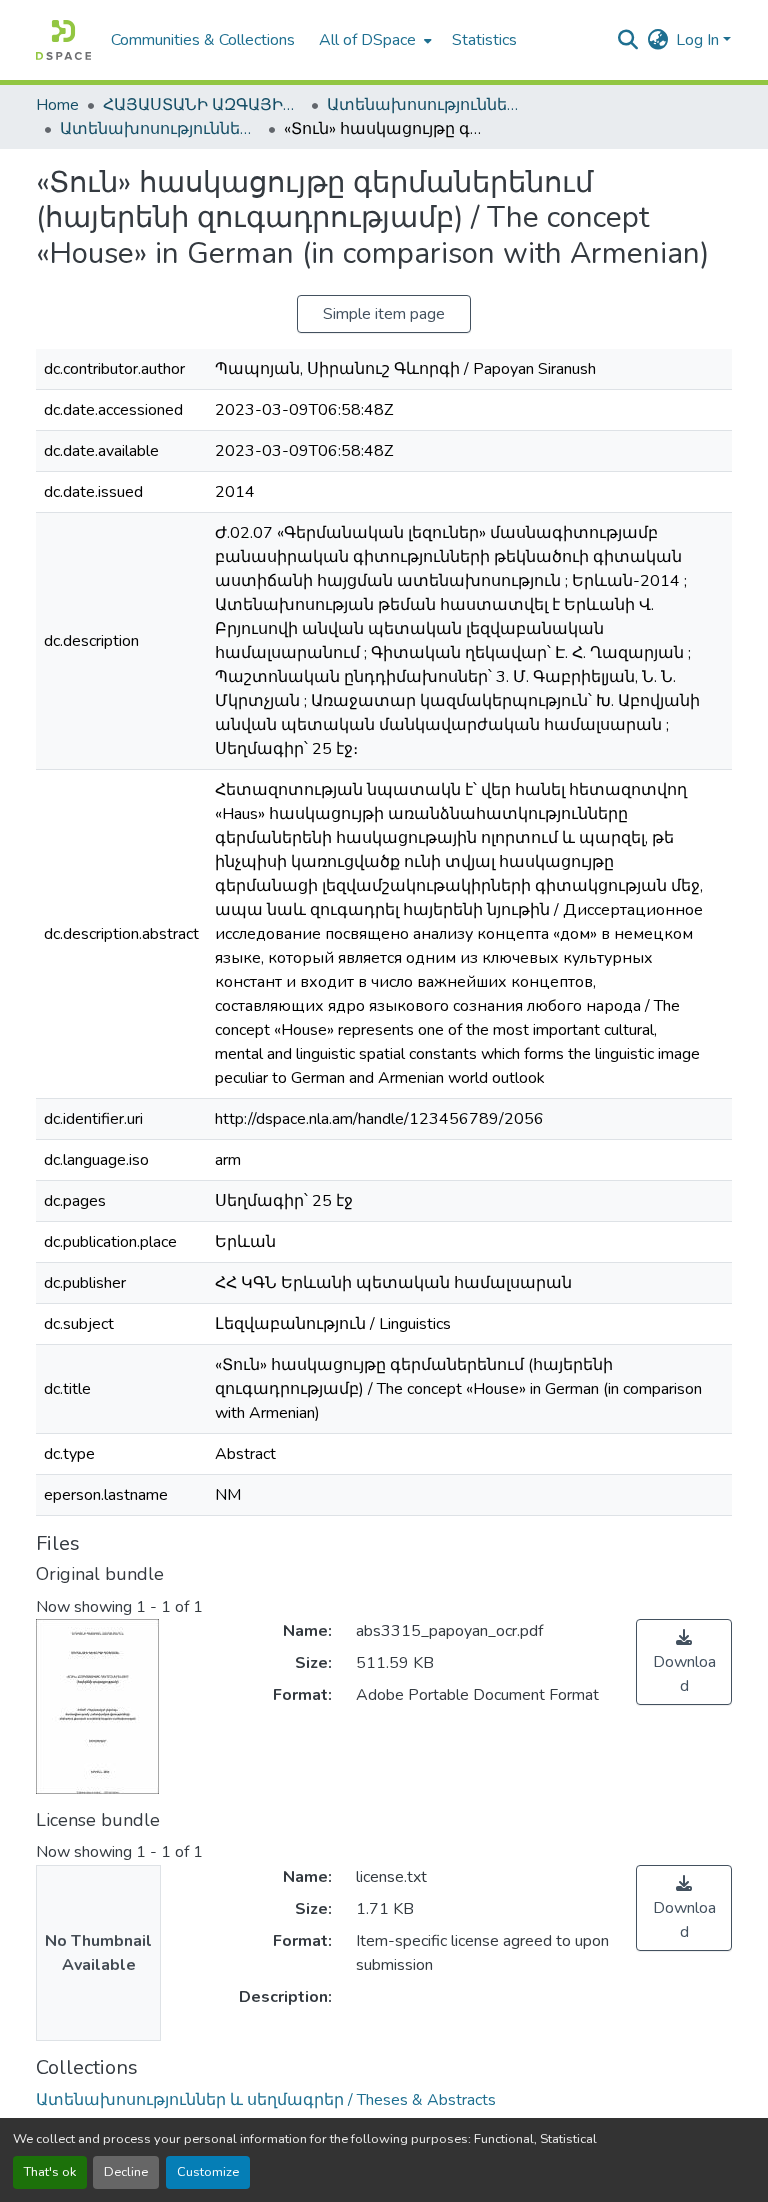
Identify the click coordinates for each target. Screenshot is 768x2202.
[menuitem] (373, 40)
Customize (208, 2172)
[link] (684, 1662)
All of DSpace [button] (367, 40)
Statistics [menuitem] (484, 40)
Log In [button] (699, 40)
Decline (126, 2172)
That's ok (50, 2172)
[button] (63, 40)
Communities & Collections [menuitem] (203, 40)
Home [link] (57, 105)
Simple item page (384, 314)
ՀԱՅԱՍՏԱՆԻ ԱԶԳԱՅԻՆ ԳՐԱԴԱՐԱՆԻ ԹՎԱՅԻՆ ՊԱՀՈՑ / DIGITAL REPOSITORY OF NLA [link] (203, 105)
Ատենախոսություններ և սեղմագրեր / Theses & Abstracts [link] (427, 105)
